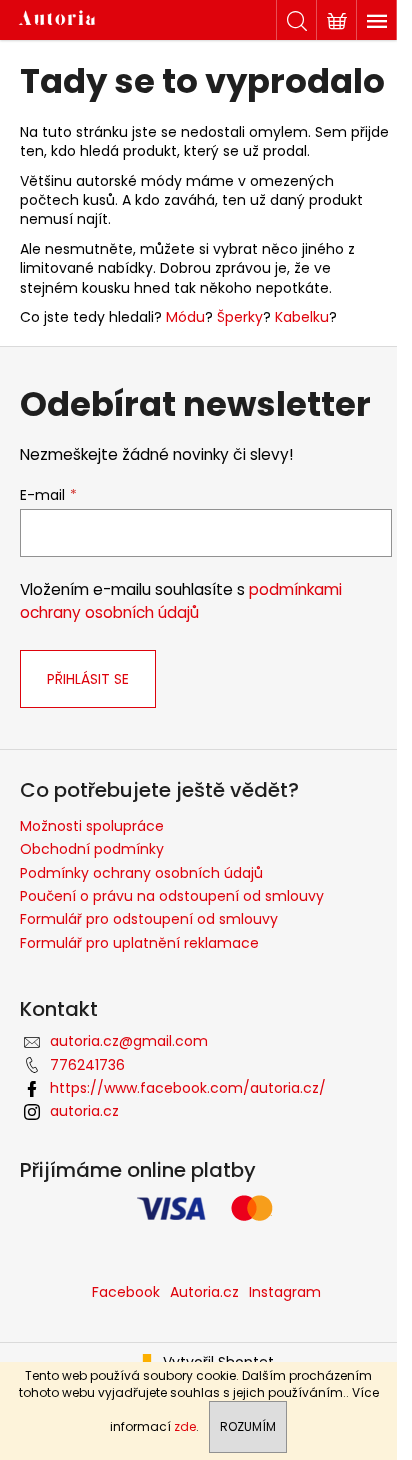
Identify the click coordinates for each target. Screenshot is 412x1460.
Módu (185, 317)
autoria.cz (84, 1111)
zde (185, 1426)
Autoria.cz (204, 1292)
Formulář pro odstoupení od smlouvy (149, 919)
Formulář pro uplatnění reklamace (139, 943)
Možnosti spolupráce (92, 826)
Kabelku (302, 317)
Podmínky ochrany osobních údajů (141, 873)
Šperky (240, 317)
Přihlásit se (88, 679)
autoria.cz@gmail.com (129, 1041)
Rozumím (248, 1426)
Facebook (126, 1292)
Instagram (285, 1292)
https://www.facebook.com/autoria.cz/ (188, 1088)
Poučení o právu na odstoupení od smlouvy (172, 896)
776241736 (87, 1065)
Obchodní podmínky (92, 849)
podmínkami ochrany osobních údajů (181, 600)
